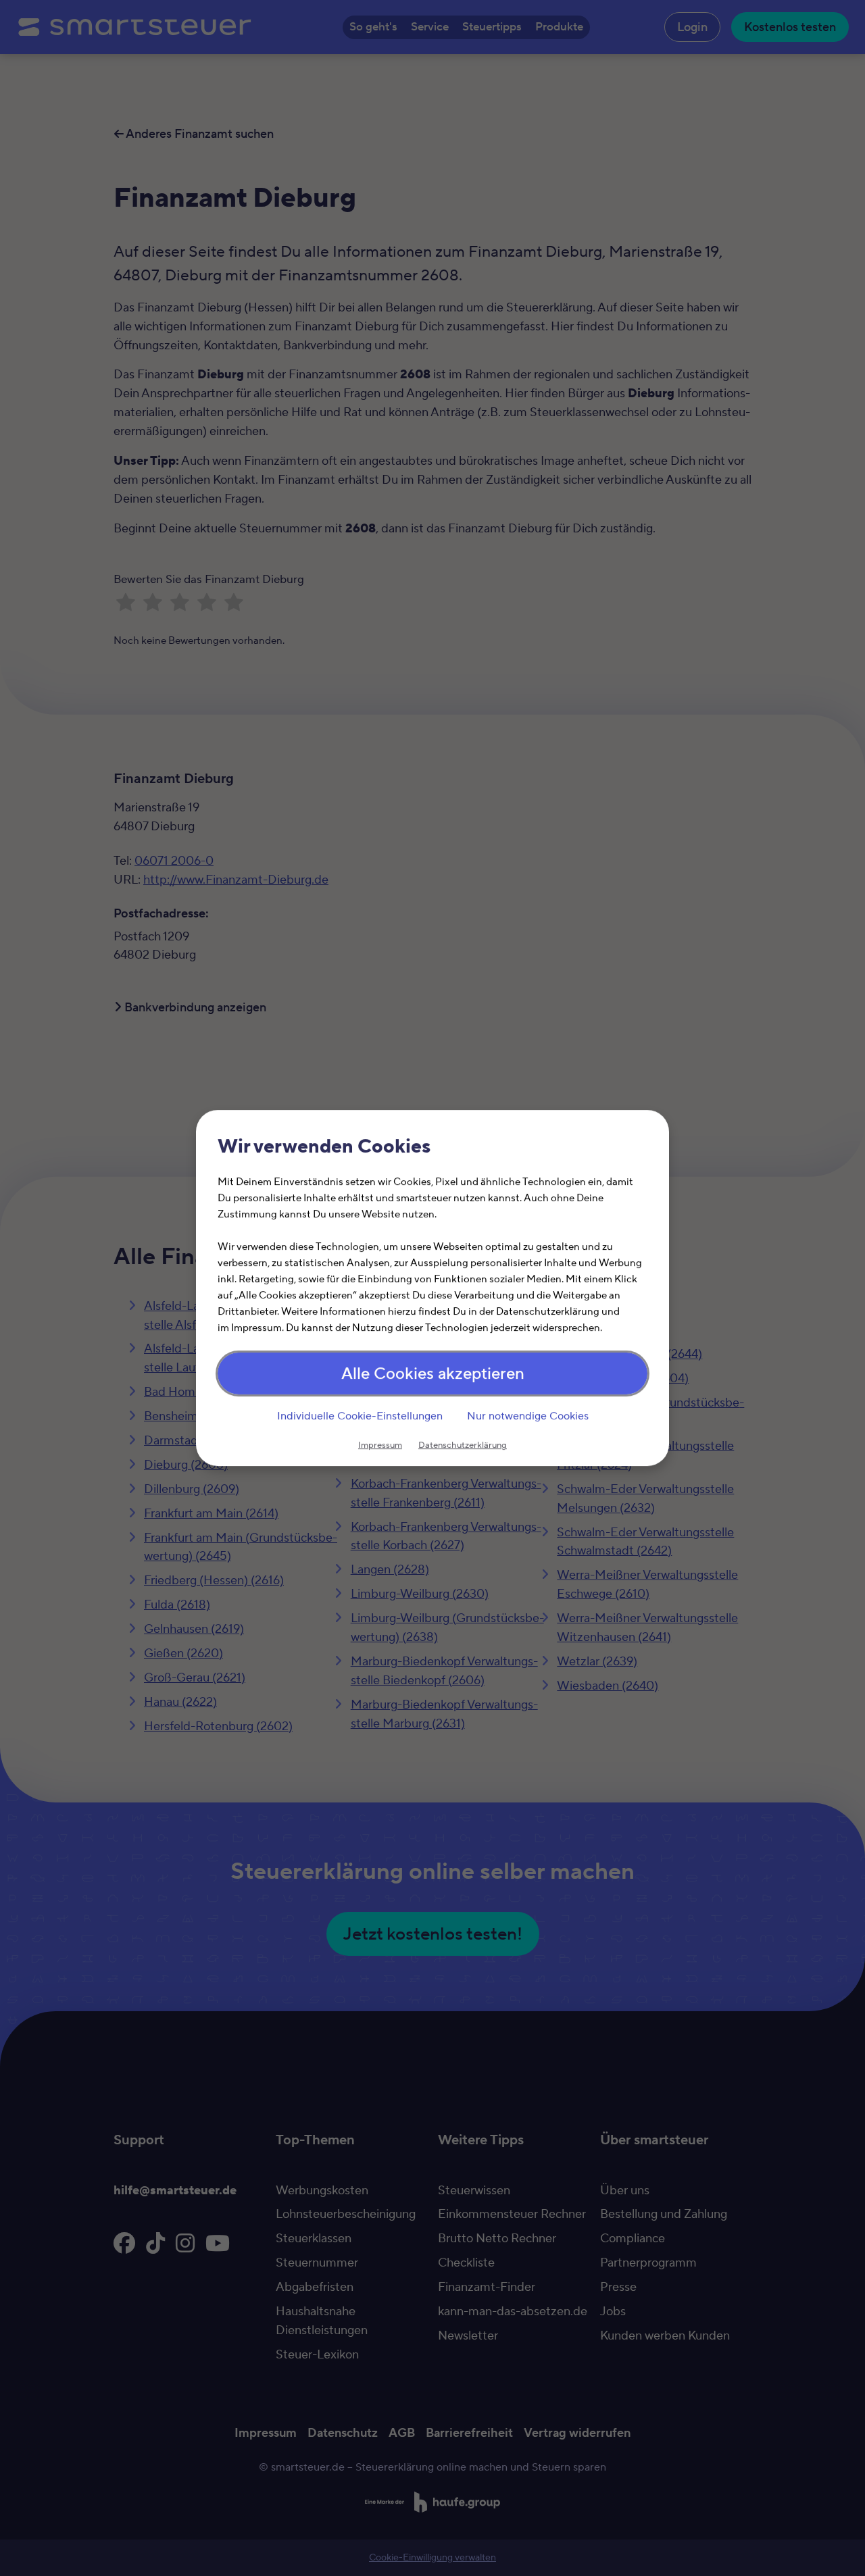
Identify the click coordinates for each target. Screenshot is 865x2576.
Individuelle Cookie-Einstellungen (360, 1416)
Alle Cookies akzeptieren (433, 1374)
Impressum (380, 1445)
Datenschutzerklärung (463, 1445)
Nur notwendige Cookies (528, 1416)
